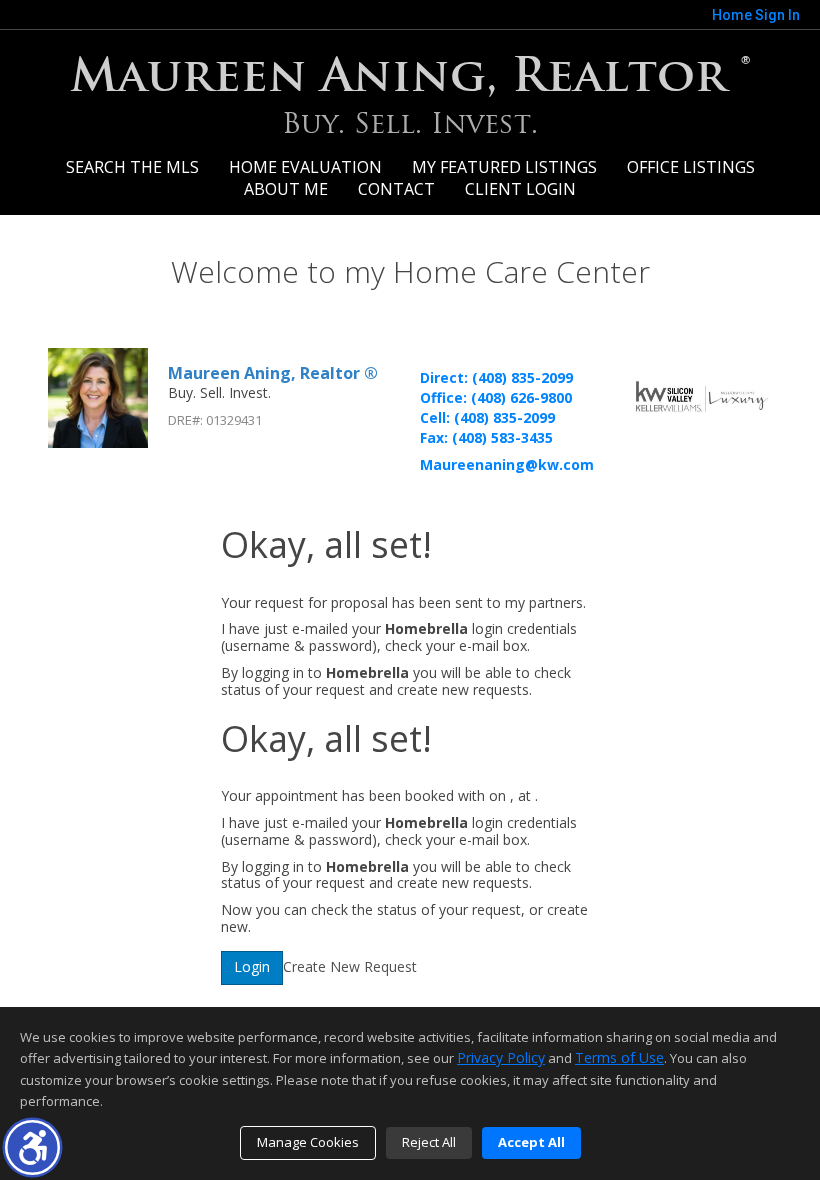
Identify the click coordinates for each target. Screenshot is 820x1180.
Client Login (520, 189)
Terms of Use (619, 1057)
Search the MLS (132, 167)
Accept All (531, 1142)
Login (252, 966)
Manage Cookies (308, 1142)
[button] (32, 1147)
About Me (286, 189)
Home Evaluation (305, 167)
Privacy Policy (501, 1057)
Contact (396, 189)
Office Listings (691, 167)
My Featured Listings (504, 167)
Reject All (429, 1142)
